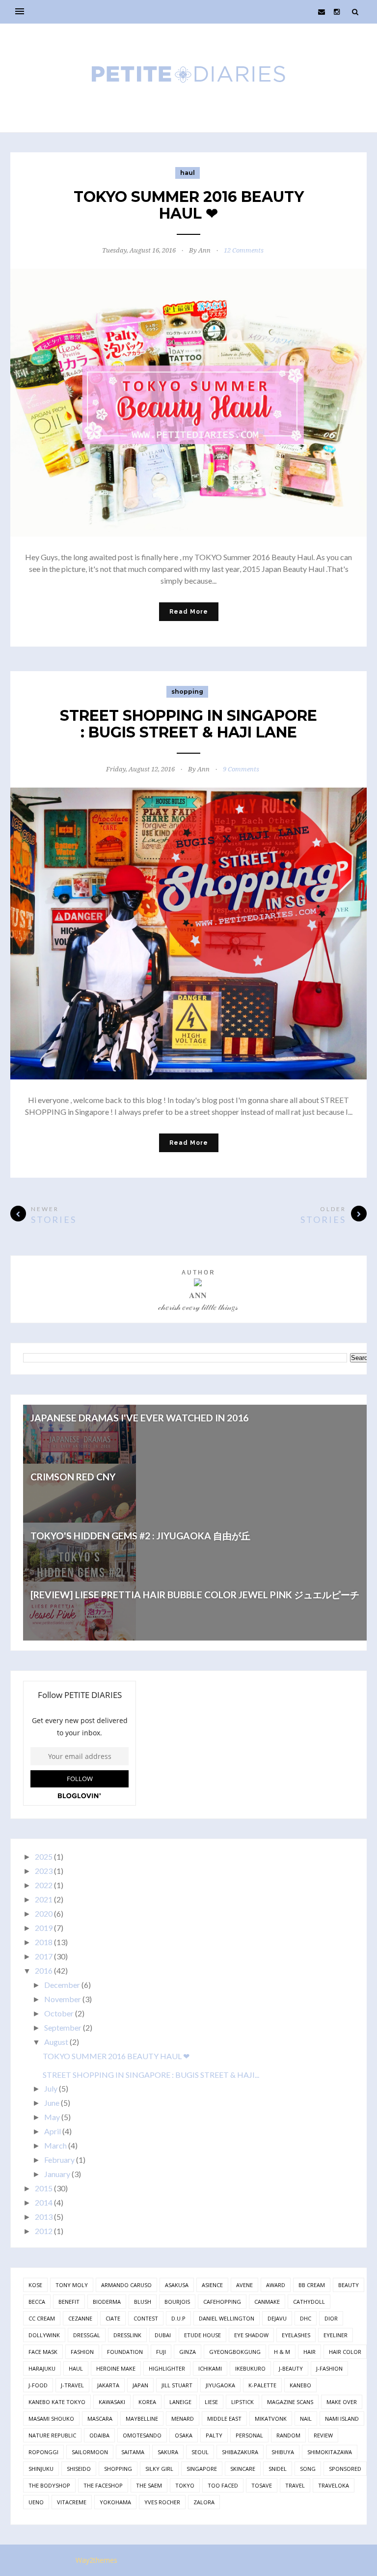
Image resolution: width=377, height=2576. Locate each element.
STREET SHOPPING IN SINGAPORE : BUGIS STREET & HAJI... (151, 2075)
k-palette (262, 2385)
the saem (149, 2485)
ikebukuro (250, 2368)
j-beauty (291, 2368)
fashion (82, 2352)
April (53, 2131)
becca (37, 2302)
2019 (44, 1928)
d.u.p (178, 2318)
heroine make (116, 2368)
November (63, 1999)
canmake (267, 2302)
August (56, 2042)
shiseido (79, 2469)
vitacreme (72, 2502)
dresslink (127, 2335)
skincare (243, 2469)
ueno (36, 2502)
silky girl (159, 2469)
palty (214, 2435)
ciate (113, 2318)
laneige (180, 2402)
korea (147, 2402)
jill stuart (177, 2385)
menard (183, 2419)
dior (331, 2318)
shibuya (283, 2452)
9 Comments (241, 769)
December (62, 1985)
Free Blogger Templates (164, 2560)
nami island (342, 2419)
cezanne (80, 2318)
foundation (125, 2352)
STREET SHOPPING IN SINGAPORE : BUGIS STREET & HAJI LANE (188, 724)
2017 (44, 1956)
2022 (44, 1885)
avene (244, 2285)
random (288, 2435)
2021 (44, 1899)
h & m (282, 2352)
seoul (200, 2452)
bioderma (107, 2302)
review (323, 2435)
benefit (69, 2302)
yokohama (115, 2502)
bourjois (177, 2302)
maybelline (142, 2419)
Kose (35, 2285)
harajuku (42, 2368)
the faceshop (103, 2485)
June (52, 2103)
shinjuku (41, 2469)
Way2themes (96, 2560)
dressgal (87, 2335)
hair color (345, 2352)
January (57, 2174)
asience (212, 2285)
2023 (44, 1871)
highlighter (167, 2368)
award (276, 2285)
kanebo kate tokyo (57, 2402)
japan (140, 2385)
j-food (38, 2385)
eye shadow (251, 2335)
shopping (187, 692)
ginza (188, 2352)
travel (295, 2485)
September (63, 2027)
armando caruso (126, 2285)
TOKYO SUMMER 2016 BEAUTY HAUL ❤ (189, 205)
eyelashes (296, 2335)
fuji (161, 2352)
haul (188, 173)
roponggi (43, 2452)
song (308, 2469)
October (59, 2013)
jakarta (108, 2385)
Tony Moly (72, 2285)
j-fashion (329, 2368)
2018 (44, 1942)
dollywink (44, 2335)
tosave (262, 2485)
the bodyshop (49, 2485)
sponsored (345, 2469)
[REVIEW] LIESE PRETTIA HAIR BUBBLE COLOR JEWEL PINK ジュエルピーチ (195, 1595)
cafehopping (222, 2302)
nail (306, 2419)
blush (143, 2302)
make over (342, 2402)
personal (249, 2435)
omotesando (142, 2435)
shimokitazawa (330, 2452)
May (52, 2117)
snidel (278, 2469)
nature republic (52, 2435)
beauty (349, 2285)
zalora (204, 2502)
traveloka (334, 2485)
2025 (44, 1856)
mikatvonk (271, 2419)
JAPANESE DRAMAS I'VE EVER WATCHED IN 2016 (139, 1418)
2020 (44, 1913)
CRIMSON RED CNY (73, 1477)
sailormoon (90, 2452)
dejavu (277, 2318)
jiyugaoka (220, 2385)
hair (310, 2352)
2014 (44, 2202)
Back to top (333, 2561)
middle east (224, 2419)
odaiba (99, 2435)
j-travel (72, 2385)
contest (146, 2318)
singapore (202, 2469)
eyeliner (336, 2335)
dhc (306, 2318)
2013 (44, 2217)
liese (211, 2402)
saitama (133, 2452)
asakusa (177, 2285)
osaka (184, 2435)
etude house (202, 2335)
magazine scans (290, 2402)
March (55, 2145)
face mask (43, 2352)
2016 (44, 1970)
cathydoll (309, 2302)
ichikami (210, 2368)
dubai (163, 2335)
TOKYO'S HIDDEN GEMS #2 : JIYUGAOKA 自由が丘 (140, 1536)
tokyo (185, 2485)
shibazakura (240, 2452)
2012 (44, 2231)
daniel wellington (227, 2318)
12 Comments (244, 250)
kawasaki (112, 2402)
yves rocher (162, 2502)
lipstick (242, 2402)
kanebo (300, 2385)
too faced (223, 2485)
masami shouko (51, 2419)
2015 (44, 2188)
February (59, 2160)
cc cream (42, 2318)
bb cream (312, 2285)
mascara (100, 2419)
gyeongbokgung (235, 2352)
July (51, 2088)
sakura (168, 2452)
